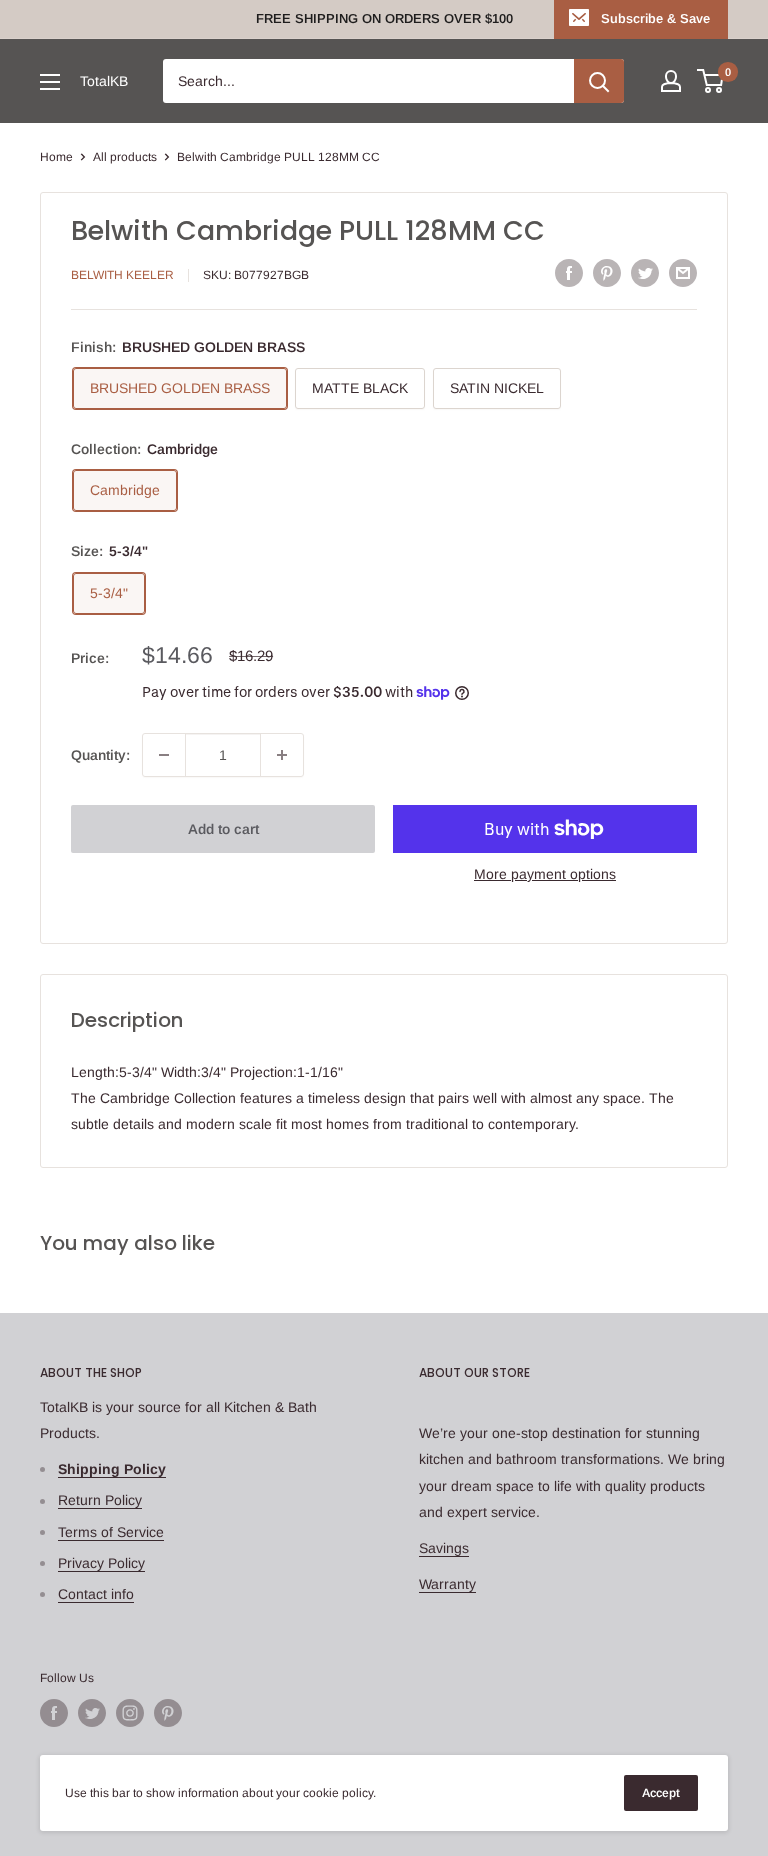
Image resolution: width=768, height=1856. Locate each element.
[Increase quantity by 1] (282, 755)
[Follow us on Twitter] (92, 1713)
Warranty (447, 1584)
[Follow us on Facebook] (54, 1713)
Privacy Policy (101, 1563)
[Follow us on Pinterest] (168, 1713)
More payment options (545, 874)
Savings (444, 1548)
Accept (661, 1793)
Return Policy (100, 1500)
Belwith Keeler (122, 275)
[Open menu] (50, 82)
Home (56, 157)
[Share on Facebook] (569, 272)
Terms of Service (111, 1532)
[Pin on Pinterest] (607, 272)
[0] (711, 81)
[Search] (599, 81)
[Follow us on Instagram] (130, 1713)
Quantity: (100, 755)
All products (125, 157)
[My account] (671, 81)
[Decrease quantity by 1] (164, 755)
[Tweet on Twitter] (645, 272)
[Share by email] (683, 272)
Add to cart (223, 829)
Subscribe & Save (655, 18)
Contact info (96, 1594)
